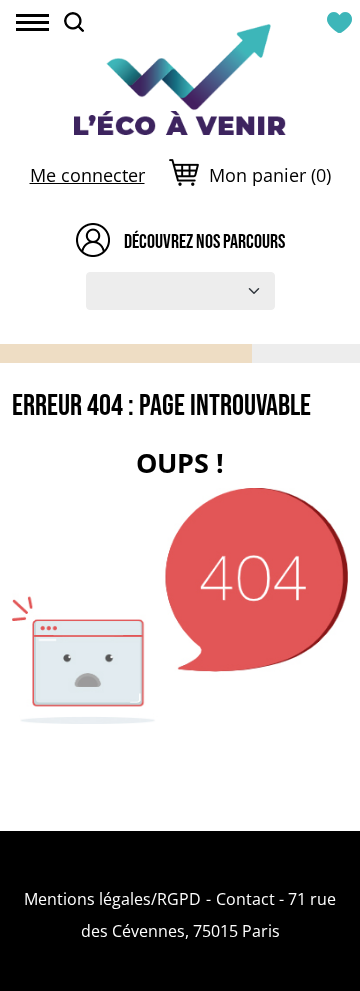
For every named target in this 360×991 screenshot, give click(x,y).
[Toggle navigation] (32, 24)
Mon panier (270, 175)
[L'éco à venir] (179, 77)
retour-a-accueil (180, 793)
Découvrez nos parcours (204, 241)
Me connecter (87, 175)
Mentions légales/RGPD (112, 899)
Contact (245, 899)
